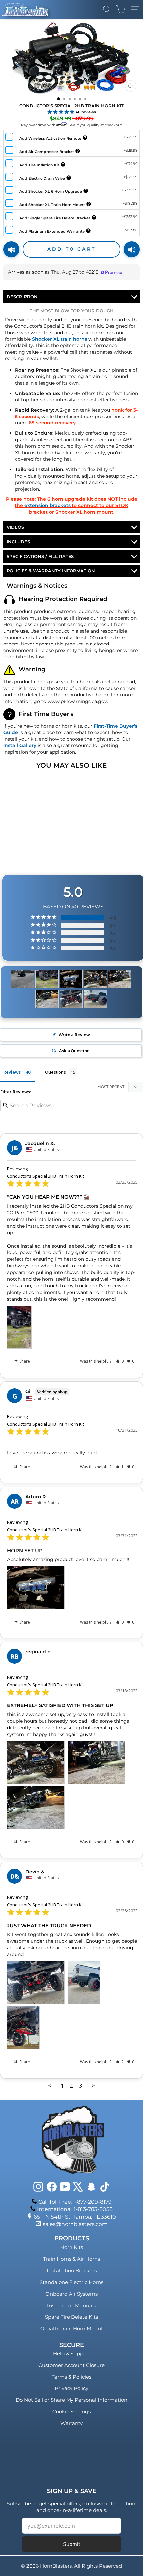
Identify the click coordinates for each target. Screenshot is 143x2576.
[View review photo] (19, 1327)
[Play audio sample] (11, 249)
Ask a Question (74, 1051)
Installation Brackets (72, 2271)
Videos (15, 527)
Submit (72, 2544)
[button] (120, 1361)
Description (22, 297)
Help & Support (72, 2353)
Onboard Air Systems (71, 2294)
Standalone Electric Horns (71, 2282)
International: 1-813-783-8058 (75, 2209)
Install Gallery (20, 745)
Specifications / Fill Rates (40, 556)
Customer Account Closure (71, 2365)
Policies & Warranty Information (51, 571)
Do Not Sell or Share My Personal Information (71, 2400)
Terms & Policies (71, 2377)
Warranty (71, 2423)
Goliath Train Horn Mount (72, 2329)
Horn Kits (72, 2247)
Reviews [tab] (12, 1072)
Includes (18, 542)
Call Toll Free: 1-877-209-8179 (75, 2202)
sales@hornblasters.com (75, 2224)
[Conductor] (23, 979)
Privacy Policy (71, 2388)
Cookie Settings (71, 2412)
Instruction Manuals (71, 2305)
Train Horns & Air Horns (71, 2259)
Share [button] (24, 1361)
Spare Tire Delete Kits (71, 2317)
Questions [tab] (55, 1072)
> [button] (93, 2086)
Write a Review (74, 1035)
